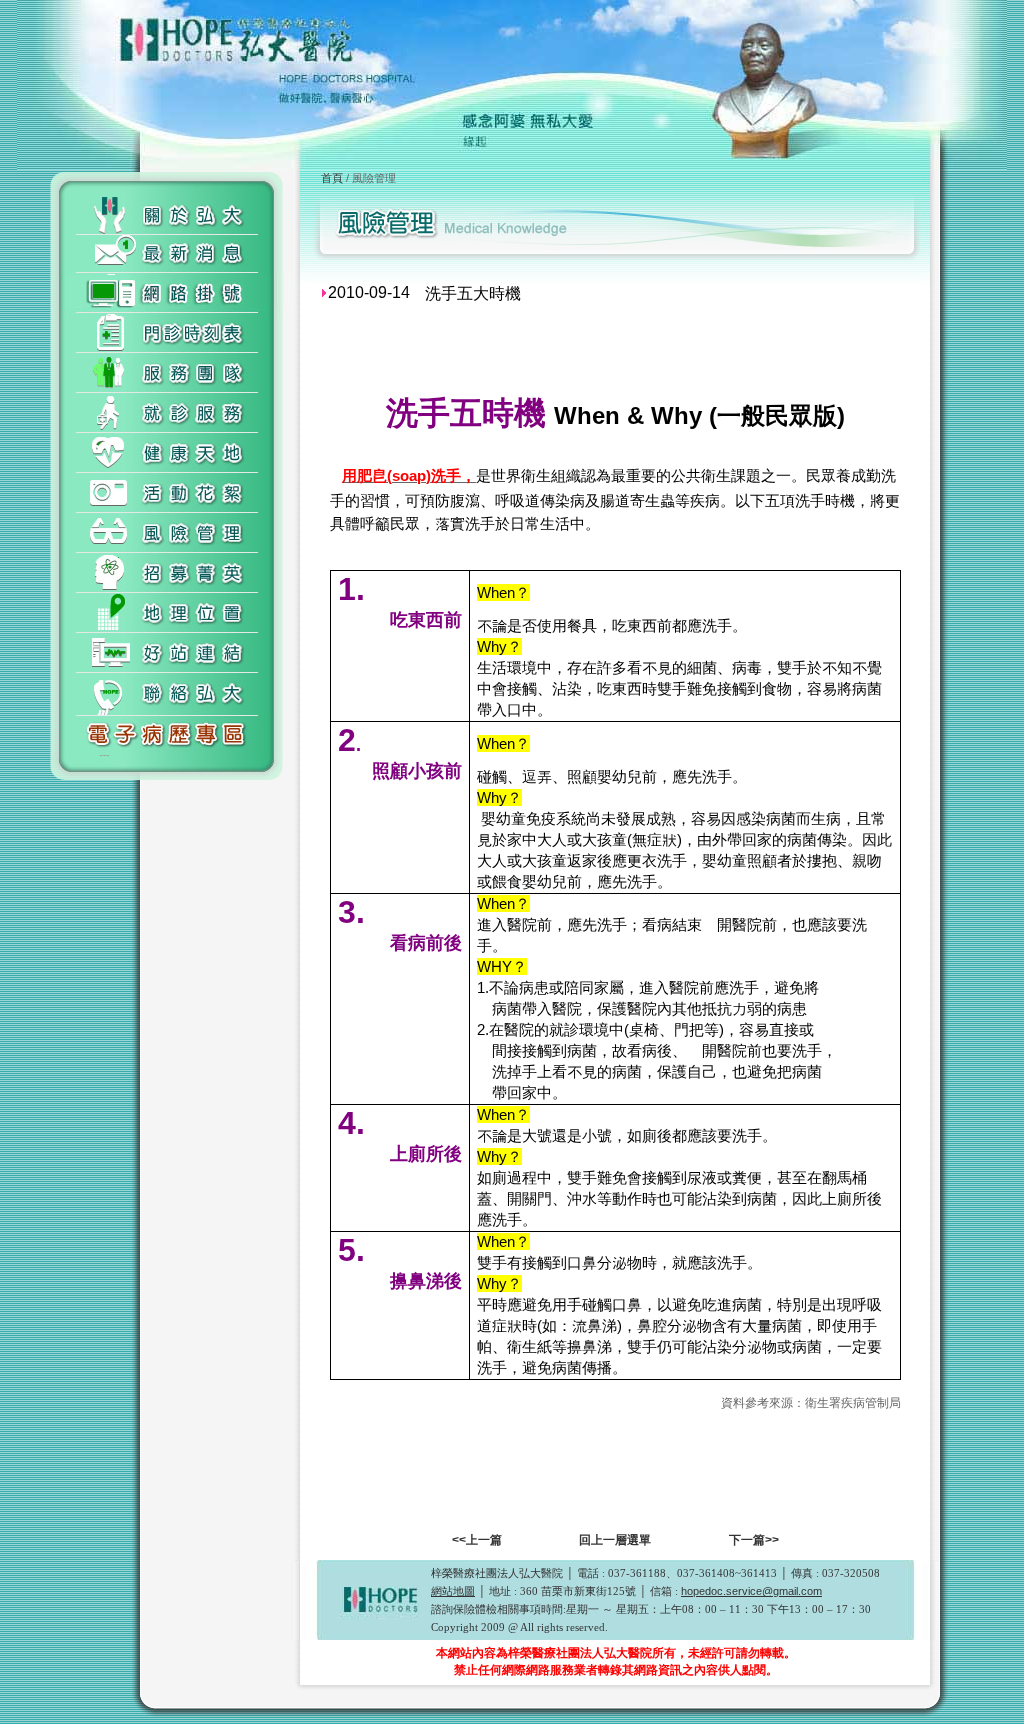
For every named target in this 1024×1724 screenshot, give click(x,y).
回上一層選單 (615, 1540)
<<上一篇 (477, 1540)
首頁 (332, 178)
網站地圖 (453, 1591)
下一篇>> (754, 1540)
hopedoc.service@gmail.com (751, 1591)
